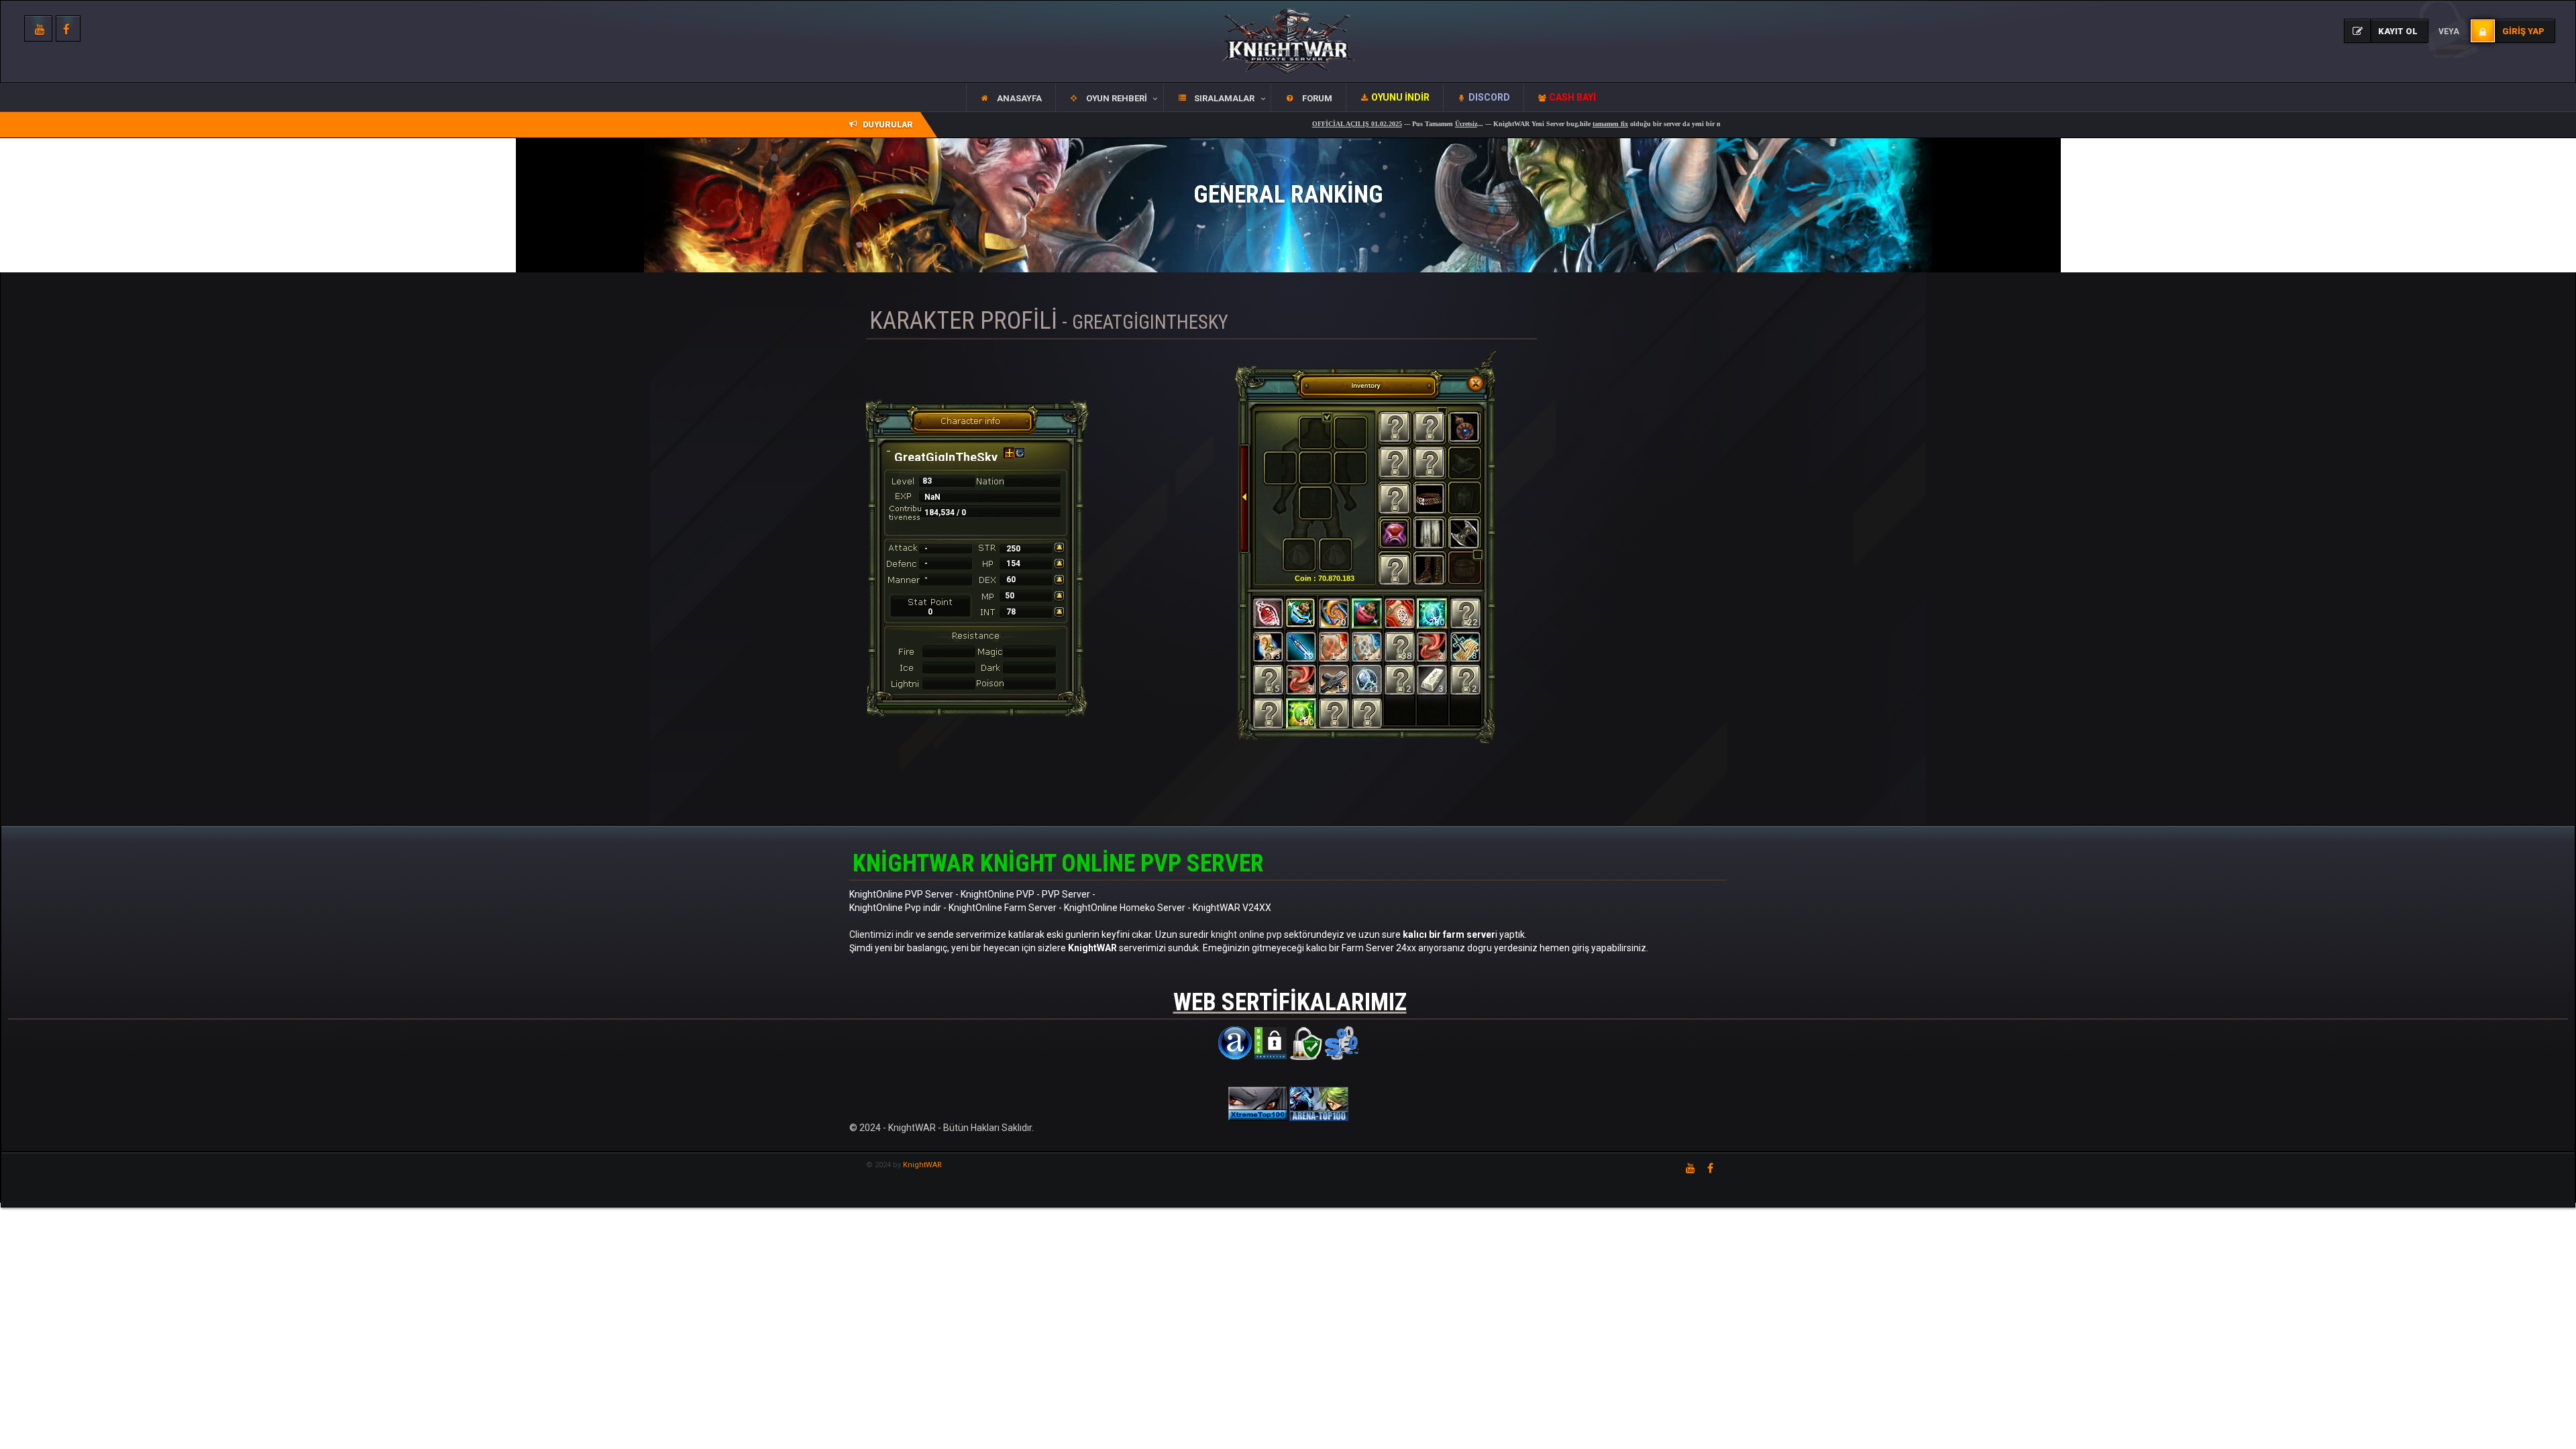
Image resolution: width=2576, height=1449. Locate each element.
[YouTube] (38, 29)
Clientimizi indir (881, 934)
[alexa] (1235, 1042)
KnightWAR (922, 1165)
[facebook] (68, 29)
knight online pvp (1246, 934)
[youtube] (1690, 1168)
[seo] (1342, 1042)
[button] (1109, 98)
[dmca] (1271, 1042)
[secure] (1306, 1042)
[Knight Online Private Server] (1259, 1103)
